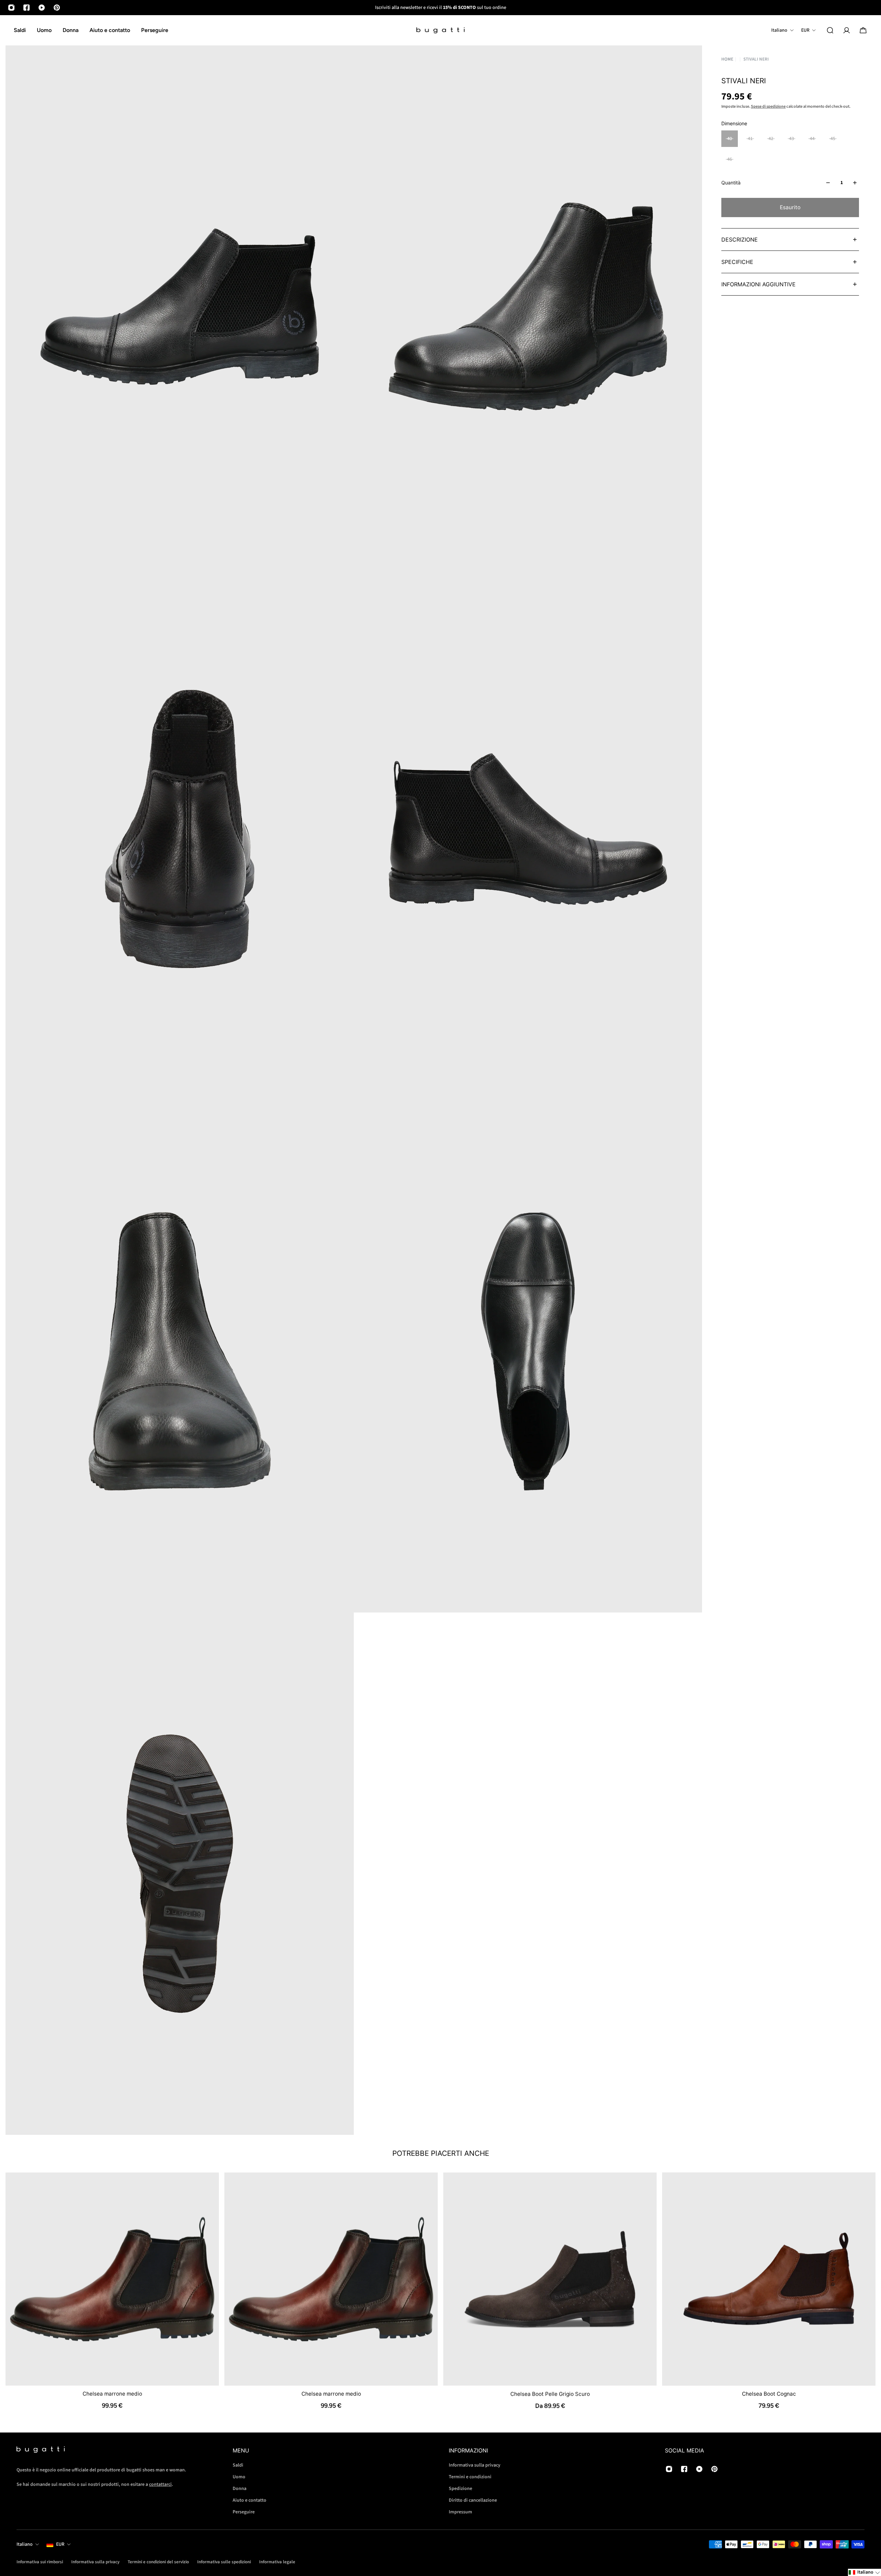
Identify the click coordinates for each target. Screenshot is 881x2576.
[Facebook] (26, 8)
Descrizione (740, 239)
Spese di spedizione (768, 107)
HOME (727, 59)
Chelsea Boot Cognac (769, 2394)
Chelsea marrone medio (112, 2394)
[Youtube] (42, 8)
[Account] (847, 30)
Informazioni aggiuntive (758, 284)
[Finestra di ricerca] (830, 30)
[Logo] (440, 30)
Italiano (25, 2544)
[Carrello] (863, 30)
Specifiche (737, 262)
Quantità (731, 183)
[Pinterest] (57, 8)
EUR (60, 2544)
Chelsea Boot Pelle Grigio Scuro (550, 2394)
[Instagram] (11, 8)
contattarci (160, 2484)
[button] (864, 2572)
